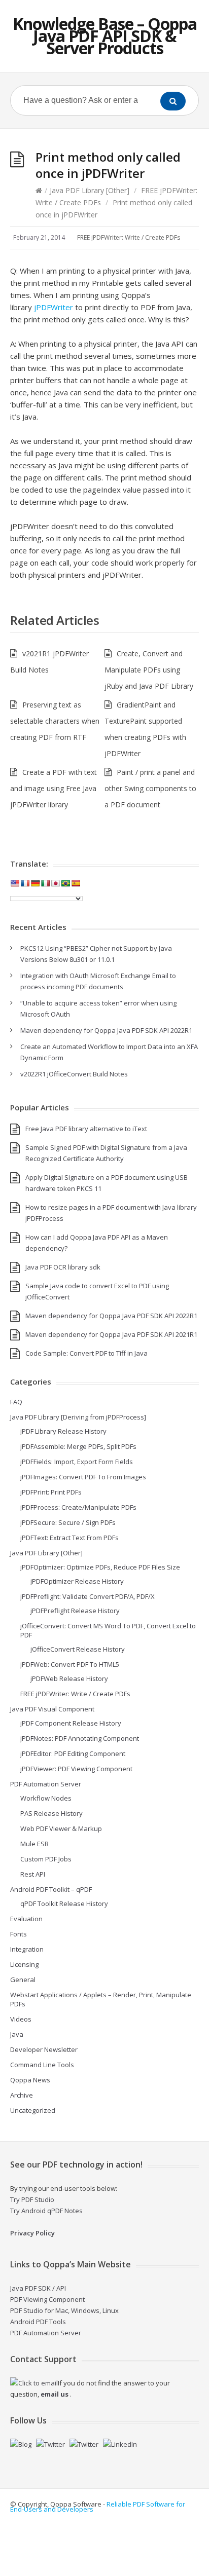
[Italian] (45, 883)
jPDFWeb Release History (69, 1678)
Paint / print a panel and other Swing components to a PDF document (150, 788)
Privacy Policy (32, 2233)
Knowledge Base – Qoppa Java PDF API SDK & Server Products (105, 36)
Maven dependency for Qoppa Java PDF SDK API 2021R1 (111, 1334)
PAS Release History (51, 1813)
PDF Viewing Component (47, 2299)
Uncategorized (33, 2110)
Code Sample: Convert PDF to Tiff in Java (86, 1353)
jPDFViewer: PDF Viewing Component (76, 1769)
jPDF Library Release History (63, 1431)
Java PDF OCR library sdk (63, 1267)
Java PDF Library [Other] (90, 190)
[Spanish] (76, 883)
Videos (21, 2019)
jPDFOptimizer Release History (77, 1581)
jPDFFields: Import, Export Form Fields (77, 1462)
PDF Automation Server (46, 1784)
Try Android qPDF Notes (46, 2211)
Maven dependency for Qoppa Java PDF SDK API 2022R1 (106, 1030)
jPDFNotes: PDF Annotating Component (80, 1738)
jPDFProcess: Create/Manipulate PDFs (78, 1507)
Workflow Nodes (46, 1798)
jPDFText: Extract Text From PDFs (69, 1538)
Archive (22, 2095)
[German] (35, 883)
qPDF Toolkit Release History (64, 1903)
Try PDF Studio (32, 2199)
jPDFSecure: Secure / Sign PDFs (68, 1522)
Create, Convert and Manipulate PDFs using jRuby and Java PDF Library (149, 670)
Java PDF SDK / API (38, 2288)
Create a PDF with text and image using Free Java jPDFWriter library (54, 788)
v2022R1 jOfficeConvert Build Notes (74, 1074)
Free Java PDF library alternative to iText (86, 1129)
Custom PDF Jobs (46, 1859)
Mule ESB (34, 1844)
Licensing (24, 1964)
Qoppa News (30, 2080)
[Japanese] (55, 883)
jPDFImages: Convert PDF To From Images (83, 1477)
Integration (27, 1949)
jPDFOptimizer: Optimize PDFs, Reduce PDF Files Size (100, 1567)
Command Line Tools (42, 2065)
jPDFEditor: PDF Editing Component (73, 1753)
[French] (25, 883)
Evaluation (26, 1919)
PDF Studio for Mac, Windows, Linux (64, 2310)
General (23, 1980)
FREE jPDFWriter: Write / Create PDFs (129, 237)
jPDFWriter (54, 307)
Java (17, 2034)
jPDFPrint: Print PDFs (51, 1492)
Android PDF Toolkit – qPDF (51, 1889)
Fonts (19, 1934)
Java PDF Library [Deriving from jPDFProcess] (78, 1417)
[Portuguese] (65, 883)
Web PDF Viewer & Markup (61, 1828)
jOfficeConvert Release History (78, 1649)
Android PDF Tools (38, 2322)
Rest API (33, 1874)
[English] (15, 883)
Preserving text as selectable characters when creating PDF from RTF (55, 721)
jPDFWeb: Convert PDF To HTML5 (70, 1664)
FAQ (16, 1402)
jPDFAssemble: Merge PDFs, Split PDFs (78, 1446)
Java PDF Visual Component (52, 1709)
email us (55, 2394)
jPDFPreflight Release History (75, 1611)
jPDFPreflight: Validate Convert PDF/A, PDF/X (88, 1596)
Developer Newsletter (44, 2049)
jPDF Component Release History (71, 1723)
